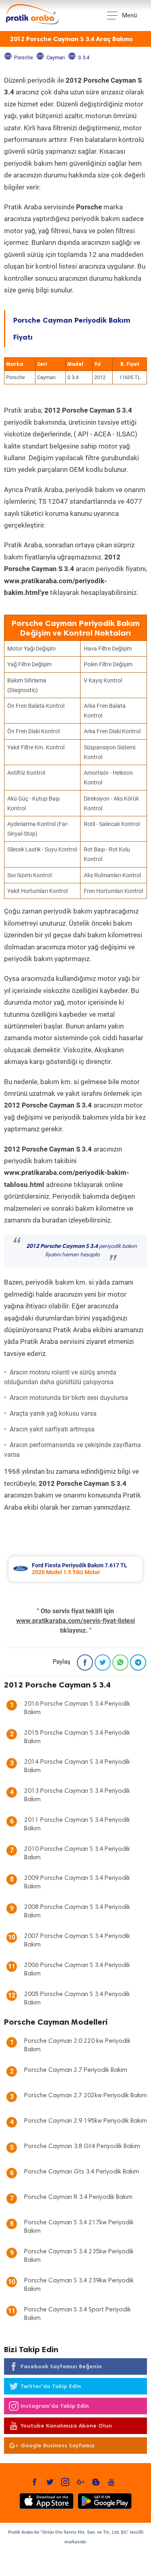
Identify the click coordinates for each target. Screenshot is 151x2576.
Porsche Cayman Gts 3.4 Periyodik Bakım (82, 2172)
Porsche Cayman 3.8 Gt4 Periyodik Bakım (82, 2146)
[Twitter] (103, 1662)
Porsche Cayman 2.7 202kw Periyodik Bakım (86, 2096)
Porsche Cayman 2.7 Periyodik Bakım (76, 2070)
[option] (75, 1569)
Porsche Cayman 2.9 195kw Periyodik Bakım (86, 2121)
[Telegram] (138, 1662)
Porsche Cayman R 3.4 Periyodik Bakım (78, 2197)
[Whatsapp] (120, 1662)
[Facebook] (85, 1662)
